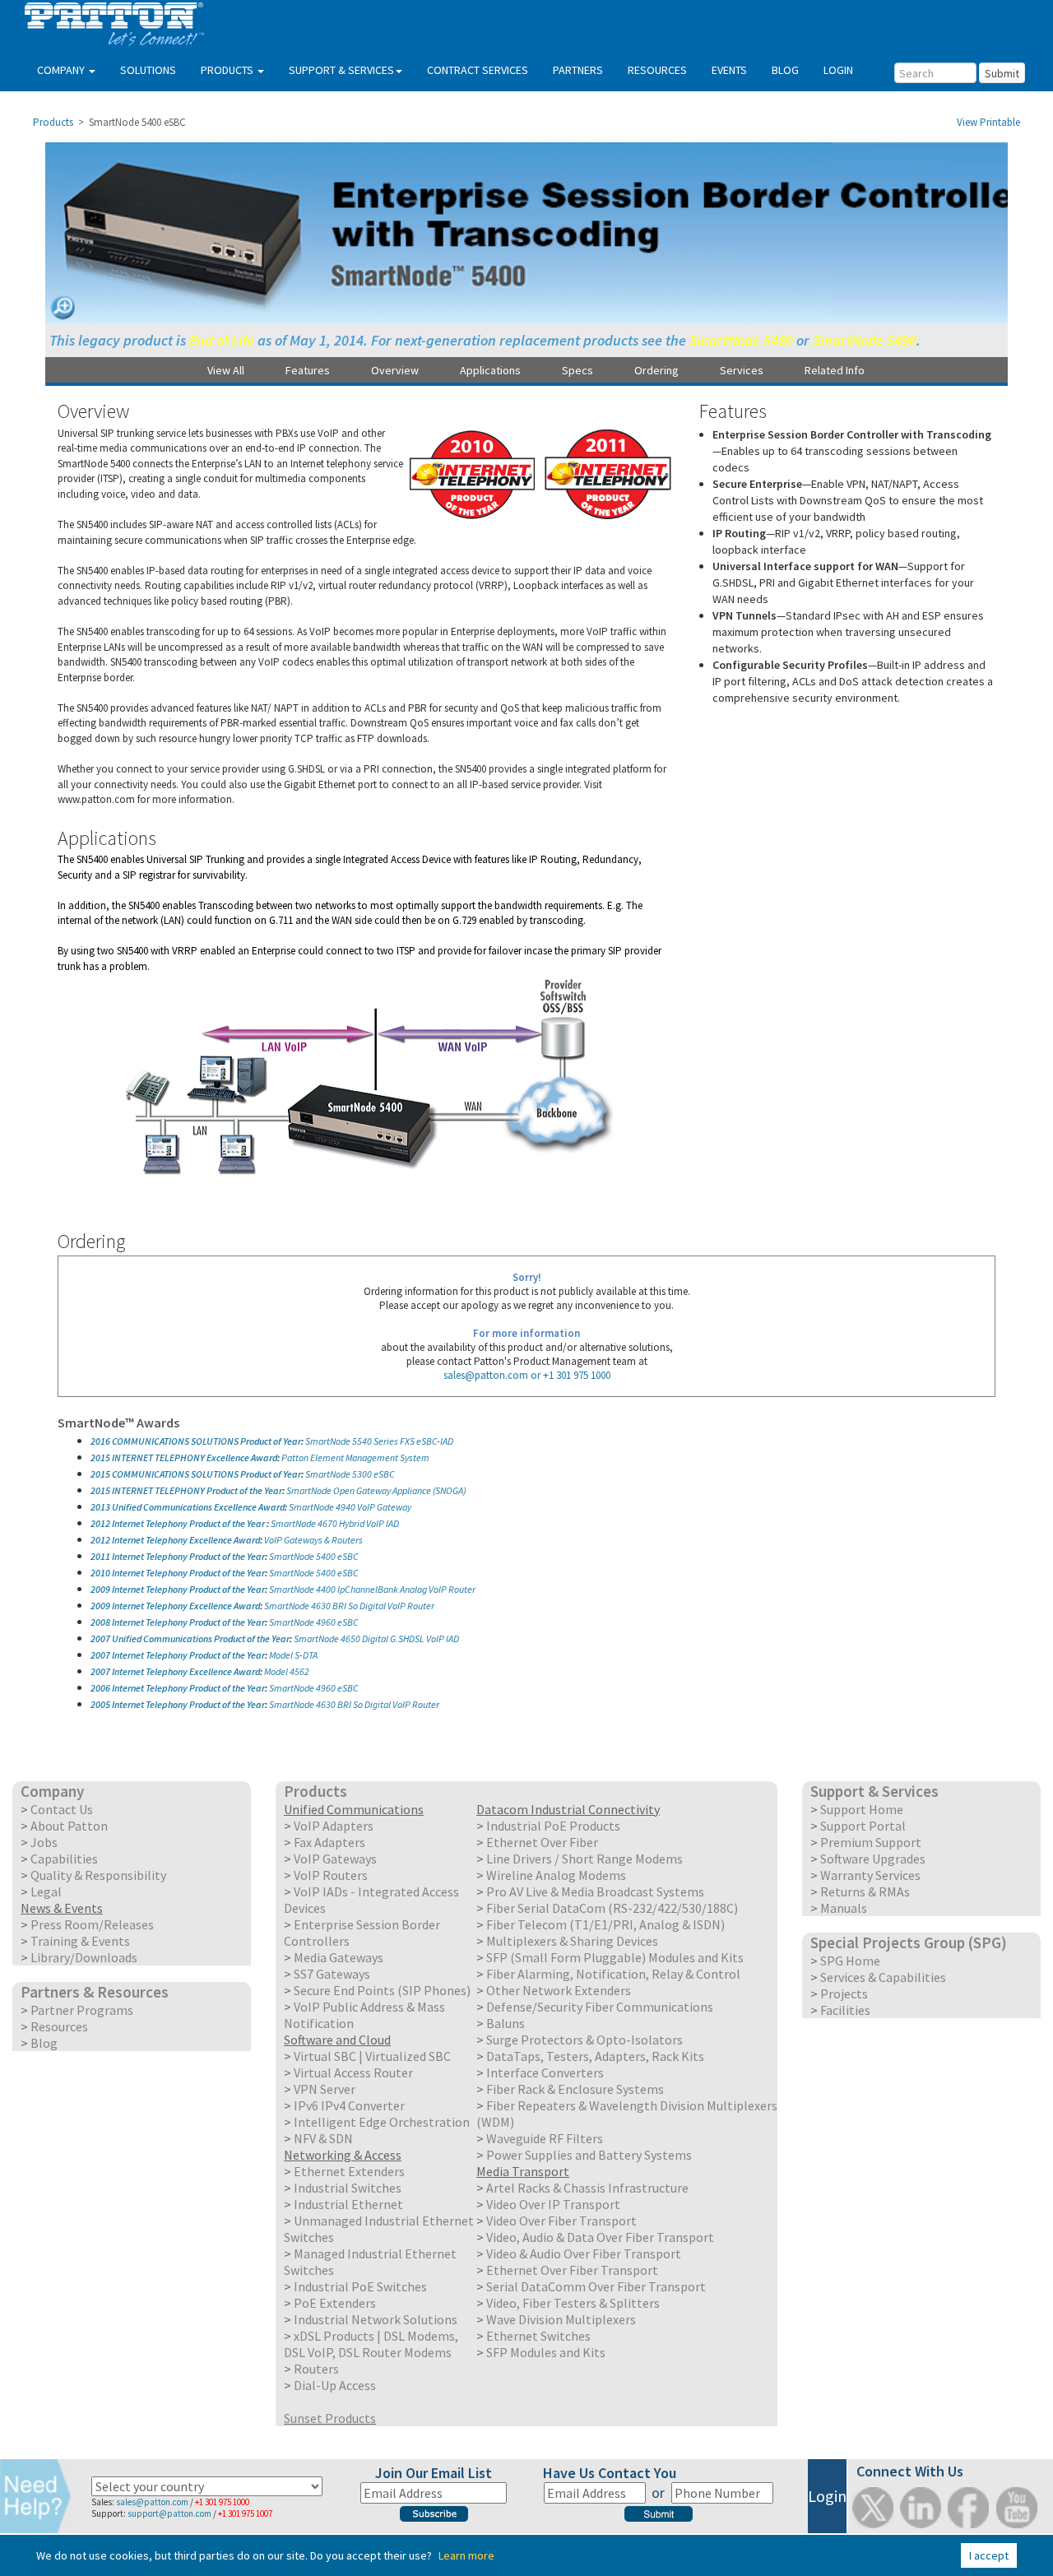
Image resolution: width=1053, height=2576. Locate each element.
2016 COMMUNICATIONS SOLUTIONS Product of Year (196, 1441)
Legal (46, 1891)
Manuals (844, 1908)
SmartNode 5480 (741, 340)
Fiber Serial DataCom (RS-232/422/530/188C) (612, 1908)
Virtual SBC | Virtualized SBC (372, 2056)
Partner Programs (82, 2010)
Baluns (506, 2023)
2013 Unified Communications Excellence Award (188, 1507)
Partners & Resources (95, 1992)
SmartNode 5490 (865, 340)
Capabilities (64, 1859)
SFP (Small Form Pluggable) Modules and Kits (615, 1957)
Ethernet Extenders (349, 2171)
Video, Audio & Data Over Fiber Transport (600, 2237)
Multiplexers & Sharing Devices (572, 1941)
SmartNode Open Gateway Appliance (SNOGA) (376, 1490)
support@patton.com (169, 2513)
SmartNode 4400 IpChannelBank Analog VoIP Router (372, 1589)
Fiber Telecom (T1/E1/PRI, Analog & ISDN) (605, 1924)
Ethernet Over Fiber (542, 1842)
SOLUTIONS (148, 70)
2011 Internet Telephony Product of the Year (178, 1556)
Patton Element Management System (355, 1457)
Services (742, 370)
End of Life (222, 340)
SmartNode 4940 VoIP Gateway (350, 1507)
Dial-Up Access (335, 2385)
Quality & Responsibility (98, 1875)
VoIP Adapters (334, 1826)
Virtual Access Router (353, 2072)
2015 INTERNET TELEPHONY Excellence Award (184, 1457)
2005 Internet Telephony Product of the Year (178, 1704)
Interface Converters (545, 2072)
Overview (395, 370)
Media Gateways (339, 1957)
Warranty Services (870, 1875)
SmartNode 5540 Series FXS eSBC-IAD (379, 1441)
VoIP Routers (331, 1875)
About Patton (69, 1826)
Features (308, 370)
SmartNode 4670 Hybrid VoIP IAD (335, 1523)
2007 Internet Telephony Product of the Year (178, 1655)
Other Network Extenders (559, 1990)
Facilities (845, 2010)
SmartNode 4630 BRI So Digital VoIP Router (349, 1606)
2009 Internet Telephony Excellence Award (175, 1606)
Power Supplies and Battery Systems (589, 2155)
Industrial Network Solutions (376, 2319)
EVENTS (729, 70)
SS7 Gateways (332, 1974)
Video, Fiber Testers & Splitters (573, 2303)
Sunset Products (330, 2418)
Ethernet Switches (538, 2336)
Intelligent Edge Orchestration (382, 2122)
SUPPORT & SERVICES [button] (341, 70)
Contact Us (62, 1809)
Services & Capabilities (883, 1977)
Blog (44, 2043)
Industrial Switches (348, 2188)
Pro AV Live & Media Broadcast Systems (595, 1891)
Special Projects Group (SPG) (909, 1942)
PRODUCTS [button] (228, 70)
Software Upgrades (873, 1859)
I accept (989, 2555)
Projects (844, 1993)
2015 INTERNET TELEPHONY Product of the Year (186, 1490)
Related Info (835, 370)
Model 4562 (287, 1671)
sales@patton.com (152, 2502)
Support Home (862, 1809)
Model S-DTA (293, 1655)
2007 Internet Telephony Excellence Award (175, 1671)
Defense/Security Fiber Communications (600, 2007)
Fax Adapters (329, 1842)
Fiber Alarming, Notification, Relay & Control (613, 1974)
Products (53, 122)
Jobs (44, 1842)
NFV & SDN (323, 2138)
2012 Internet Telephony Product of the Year (179, 1523)
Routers (316, 2369)
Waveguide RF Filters (545, 2138)
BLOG (785, 70)
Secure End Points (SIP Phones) (382, 1990)
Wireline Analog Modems (556, 1875)
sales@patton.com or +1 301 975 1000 (527, 1375)
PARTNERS (578, 70)
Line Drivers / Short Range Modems (584, 1859)
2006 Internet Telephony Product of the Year (178, 1688)
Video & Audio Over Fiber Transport (584, 2253)
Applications (490, 370)
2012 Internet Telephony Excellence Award (175, 1540)
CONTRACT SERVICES (478, 70)
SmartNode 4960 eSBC (314, 1622)
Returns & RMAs (865, 1891)
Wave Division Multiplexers (561, 2319)
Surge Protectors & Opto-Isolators (584, 2040)
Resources (59, 2026)
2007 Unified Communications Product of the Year (190, 1638)
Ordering (656, 370)
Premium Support (871, 1842)
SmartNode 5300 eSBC (350, 1474)
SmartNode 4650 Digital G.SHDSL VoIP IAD (376, 1638)
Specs (578, 370)
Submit (1002, 73)
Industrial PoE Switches (360, 2286)
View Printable (988, 122)
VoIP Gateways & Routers (313, 1540)
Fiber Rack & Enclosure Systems (575, 2089)
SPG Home (850, 1961)
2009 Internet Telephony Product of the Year (178, 1589)
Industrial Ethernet (348, 2204)
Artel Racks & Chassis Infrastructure (587, 2188)
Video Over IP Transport (553, 2204)
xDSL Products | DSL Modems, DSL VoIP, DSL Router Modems (371, 2344)
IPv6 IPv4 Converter (349, 2105)
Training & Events (80, 1941)
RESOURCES (657, 70)
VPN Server (325, 2089)
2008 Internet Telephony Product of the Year (178, 1622)
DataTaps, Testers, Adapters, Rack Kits (595, 2056)
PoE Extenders (335, 2303)
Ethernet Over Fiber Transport (572, 2270)
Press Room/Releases (92, 1924)
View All (226, 370)
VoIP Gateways (335, 1859)
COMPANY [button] (62, 70)
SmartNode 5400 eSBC (314, 1556)
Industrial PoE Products (553, 1826)
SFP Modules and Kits (546, 2352)
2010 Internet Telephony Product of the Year (178, 1573)
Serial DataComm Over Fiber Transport (596, 2286)
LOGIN (838, 70)
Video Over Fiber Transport (561, 2221)
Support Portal (863, 1826)
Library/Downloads (84, 1957)
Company (52, 1791)
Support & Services (874, 1791)
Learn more (466, 2555)
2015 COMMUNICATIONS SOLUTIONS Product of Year (196, 1474)
